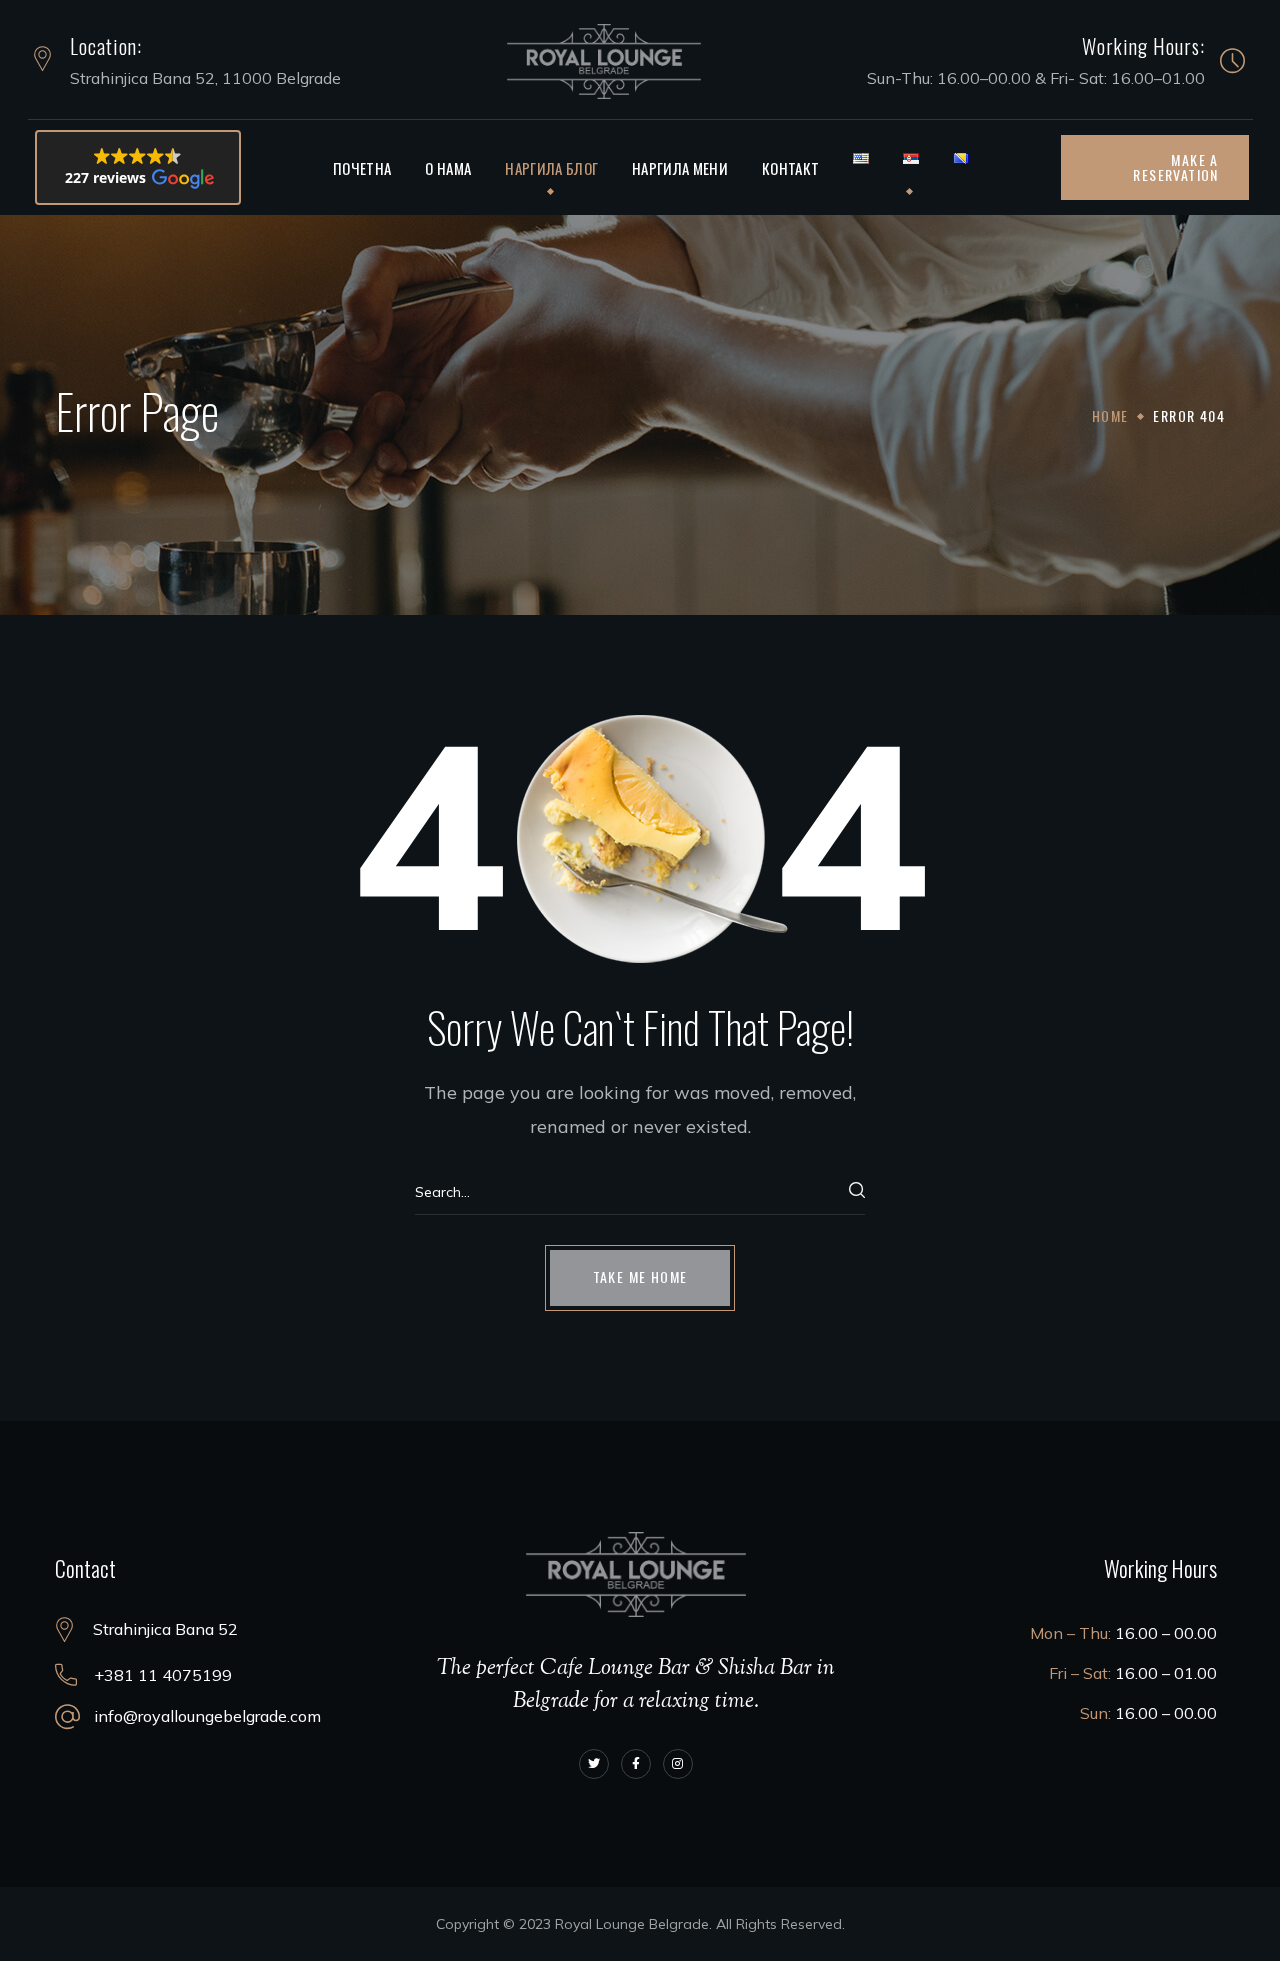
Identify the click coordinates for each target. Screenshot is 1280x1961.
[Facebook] (636, 1764)
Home (1110, 415)
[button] (138, 167)
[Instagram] (678, 1764)
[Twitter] (594, 1764)
